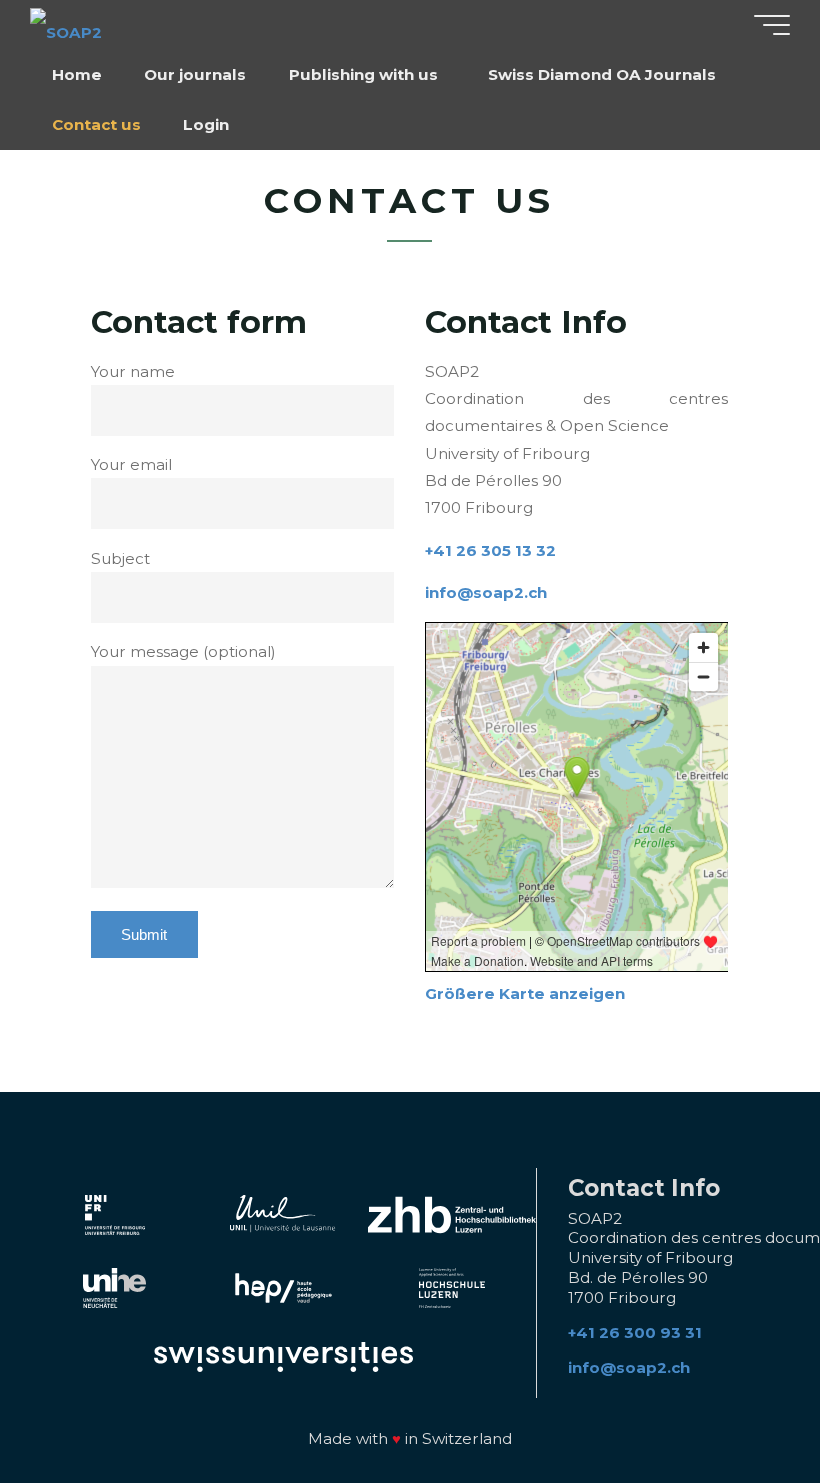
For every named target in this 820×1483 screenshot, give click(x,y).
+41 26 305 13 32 (490, 550)
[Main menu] (772, 25)
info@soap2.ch (486, 593)
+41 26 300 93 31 (635, 1332)
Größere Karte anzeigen (525, 994)
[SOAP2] (66, 24)
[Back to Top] (742, 1405)
